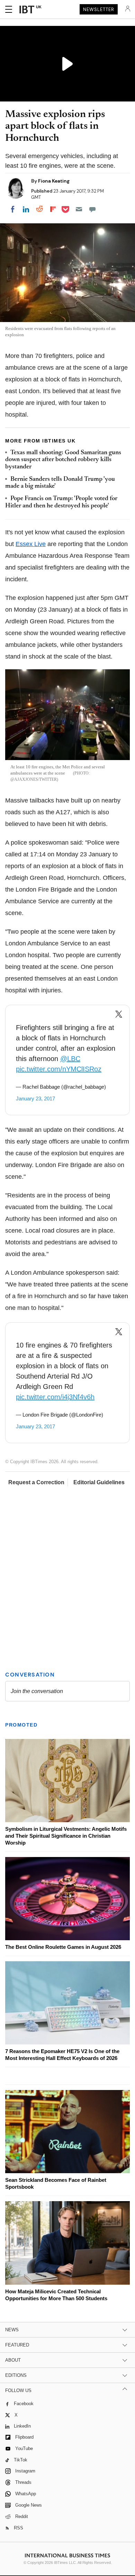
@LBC (70, 1059)
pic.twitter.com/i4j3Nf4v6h (55, 1397)
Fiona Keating (54, 181)
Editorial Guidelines (99, 1482)
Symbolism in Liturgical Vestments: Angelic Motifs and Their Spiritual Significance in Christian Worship (66, 1836)
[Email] (79, 209)
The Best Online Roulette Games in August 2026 (63, 1947)
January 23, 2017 (35, 1099)
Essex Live (31, 544)
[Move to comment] (92, 209)
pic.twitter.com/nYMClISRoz (59, 1069)
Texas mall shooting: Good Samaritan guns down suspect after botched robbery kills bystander (63, 460)
